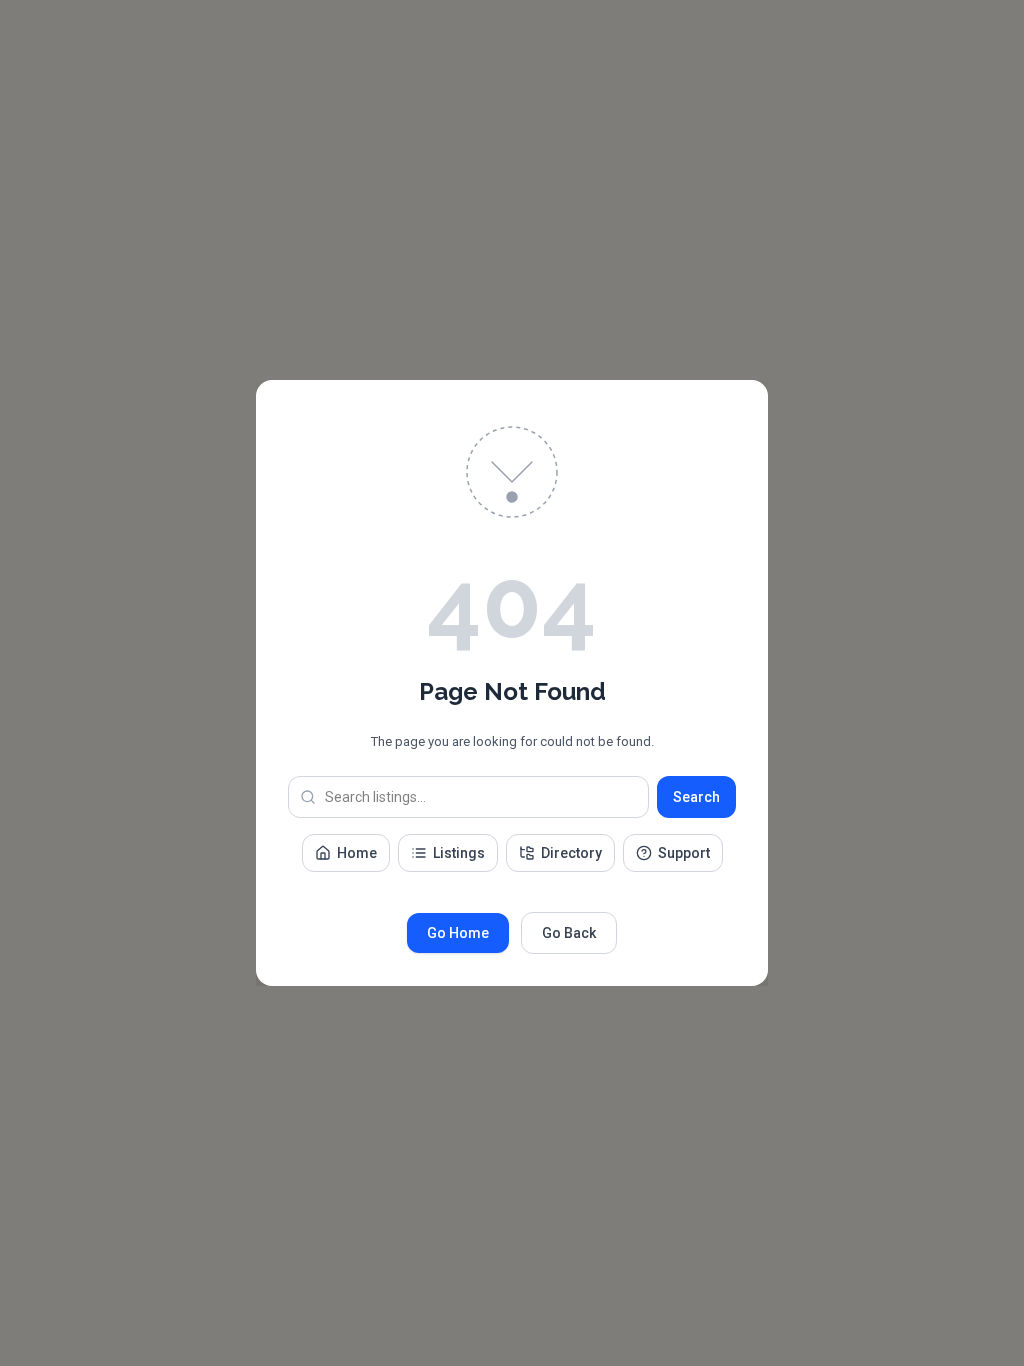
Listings (459, 853)
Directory (571, 853)
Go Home (458, 933)
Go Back (569, 933)
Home (357, 853)
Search (696, 797)
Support (684, 853)
